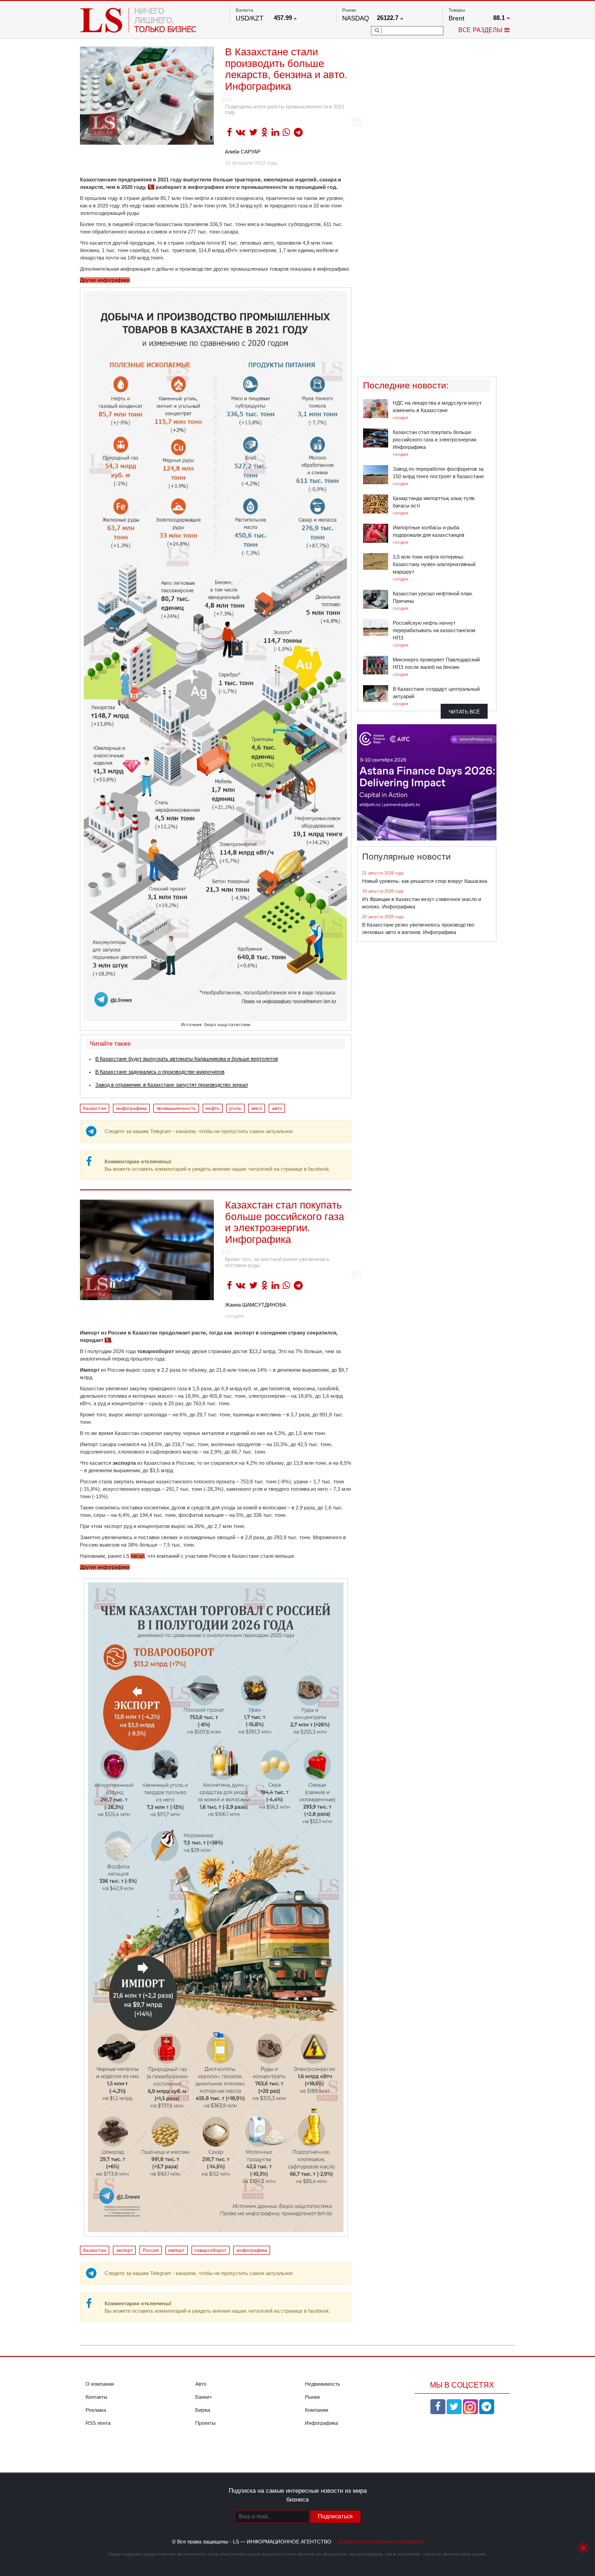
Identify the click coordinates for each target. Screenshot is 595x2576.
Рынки (312, 2397)
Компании (317, 2410)
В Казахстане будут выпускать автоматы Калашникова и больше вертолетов (187, 1059)
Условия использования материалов (380, 2542)
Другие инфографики (105, 280)
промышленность (176, 1108)
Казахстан (95, 1108)
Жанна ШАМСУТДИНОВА (255, 1305)
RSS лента (98, 2423)
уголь (235, 1108)
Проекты (205, 2423)
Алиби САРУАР (243, 152)
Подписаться (335, 2516)
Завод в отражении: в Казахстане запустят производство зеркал (172, 1085)
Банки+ (204, 2397)
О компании (100, 2384)
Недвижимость (323, 2384)
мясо (257, 1108)
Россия (151, 2250)
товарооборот (210, 2250)
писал (138, 1556)
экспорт (125, 2250)
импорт (176, 2250)
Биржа (203, 2410)
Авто (201, 2384)
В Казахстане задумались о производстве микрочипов (160, 1072)
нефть (212, 1108)
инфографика (132, 1108)
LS (151, 187)
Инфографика (321, 2423)
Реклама (96, 2410)
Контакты (96, 2397)
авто (277, 1108)
